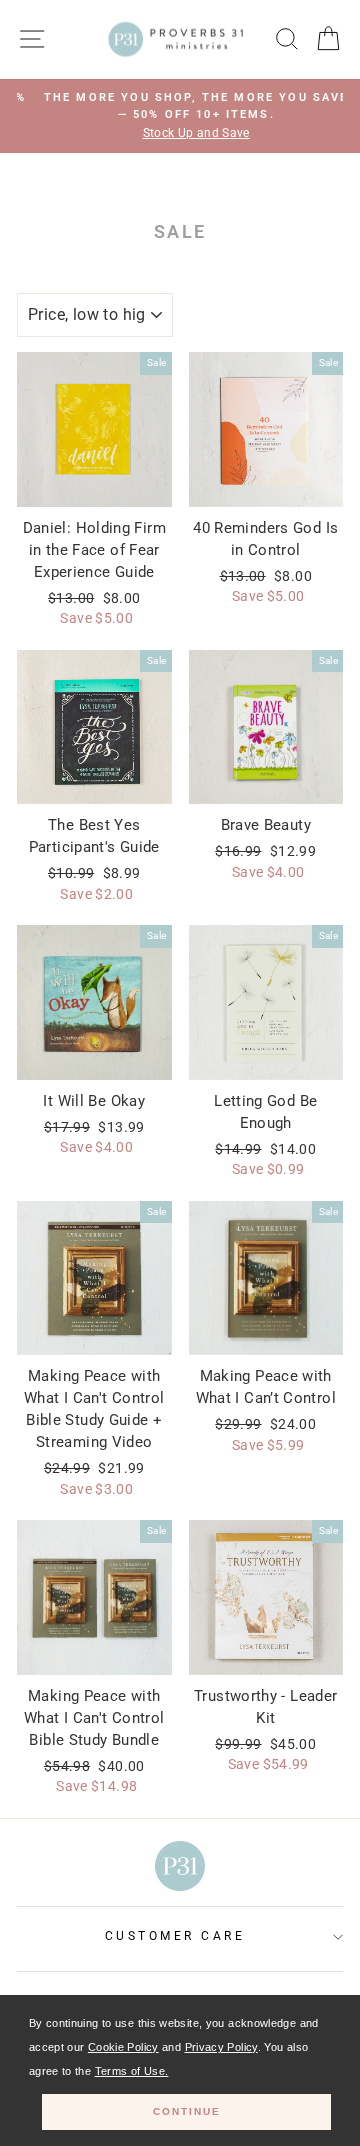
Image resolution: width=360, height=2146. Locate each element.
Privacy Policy (221, 2047)
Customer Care (175, 1936)
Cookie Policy (123, 2047)
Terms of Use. (132, 2071)
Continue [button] (187, 2111)
